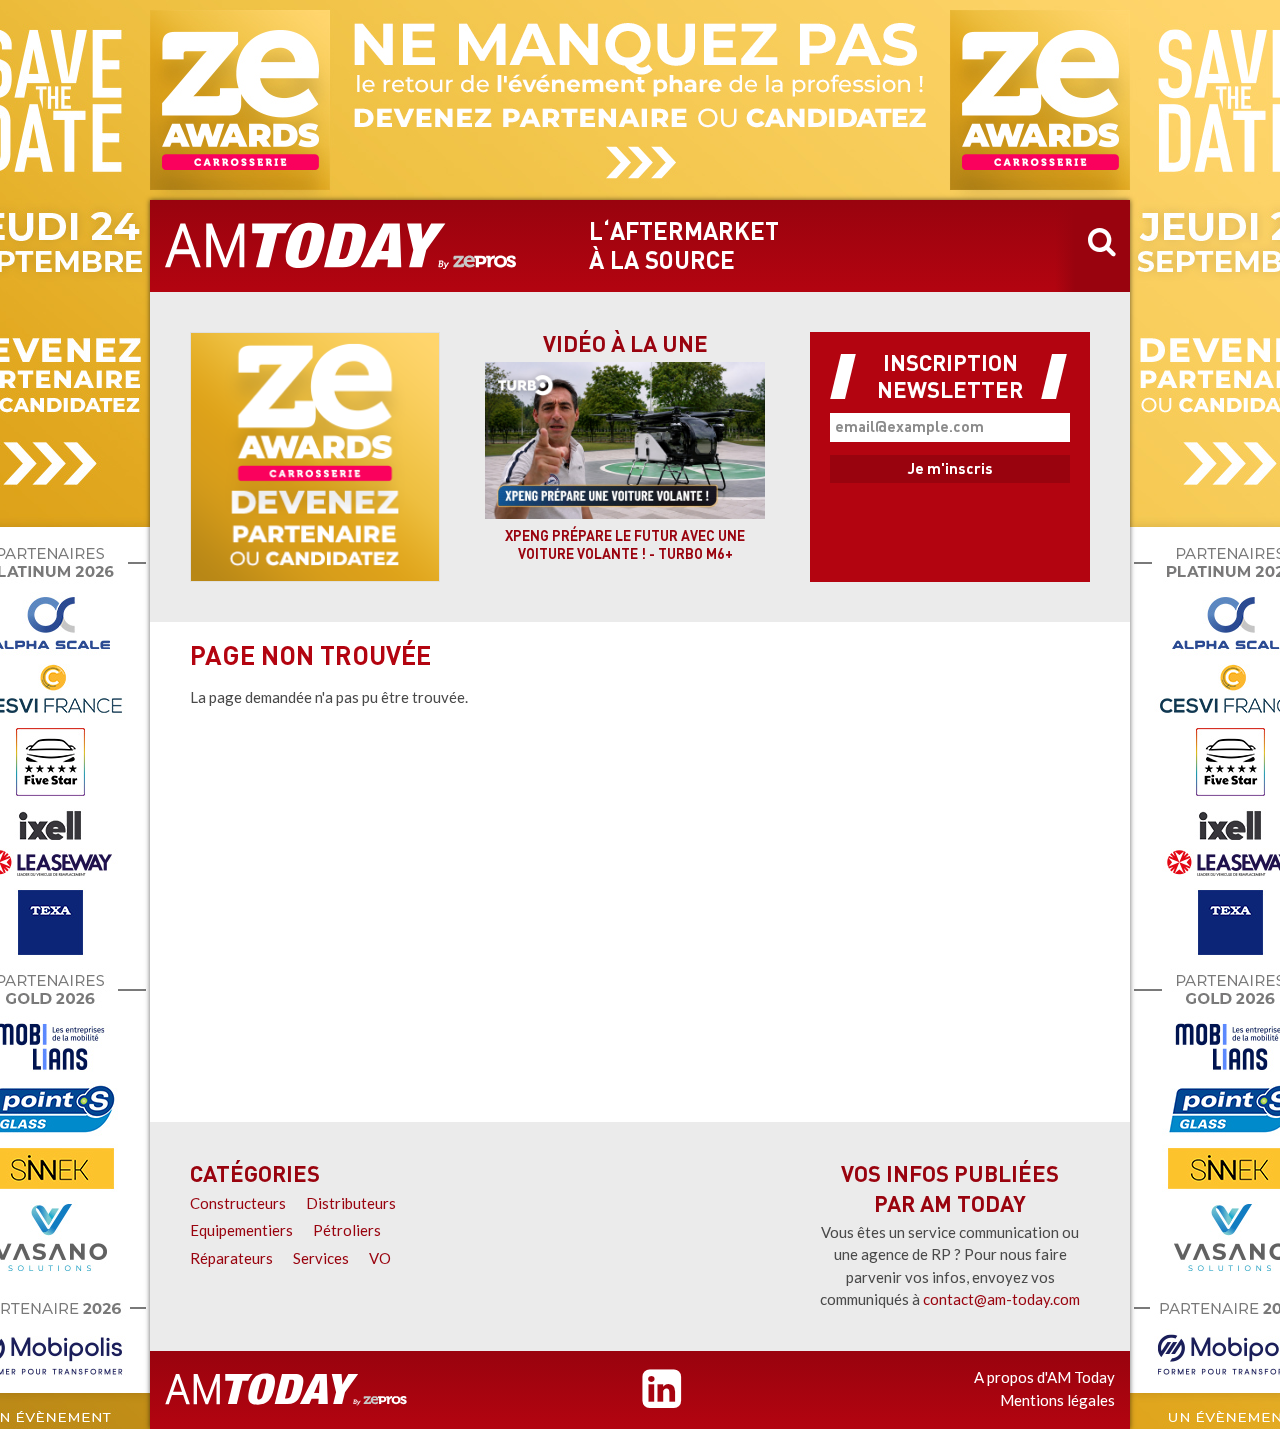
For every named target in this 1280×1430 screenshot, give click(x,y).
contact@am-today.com (1001, 1299)
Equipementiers (241, 1230)
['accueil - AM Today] (286, 1390)
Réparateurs (231, 1258)
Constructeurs (238, 1203)
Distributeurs (351, 1203)
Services (321, 1258)
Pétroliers (347, 1230)
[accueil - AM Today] (341, 246)
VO (380, 1258)
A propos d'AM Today (1044, 1377)
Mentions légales (1057, 1400)
